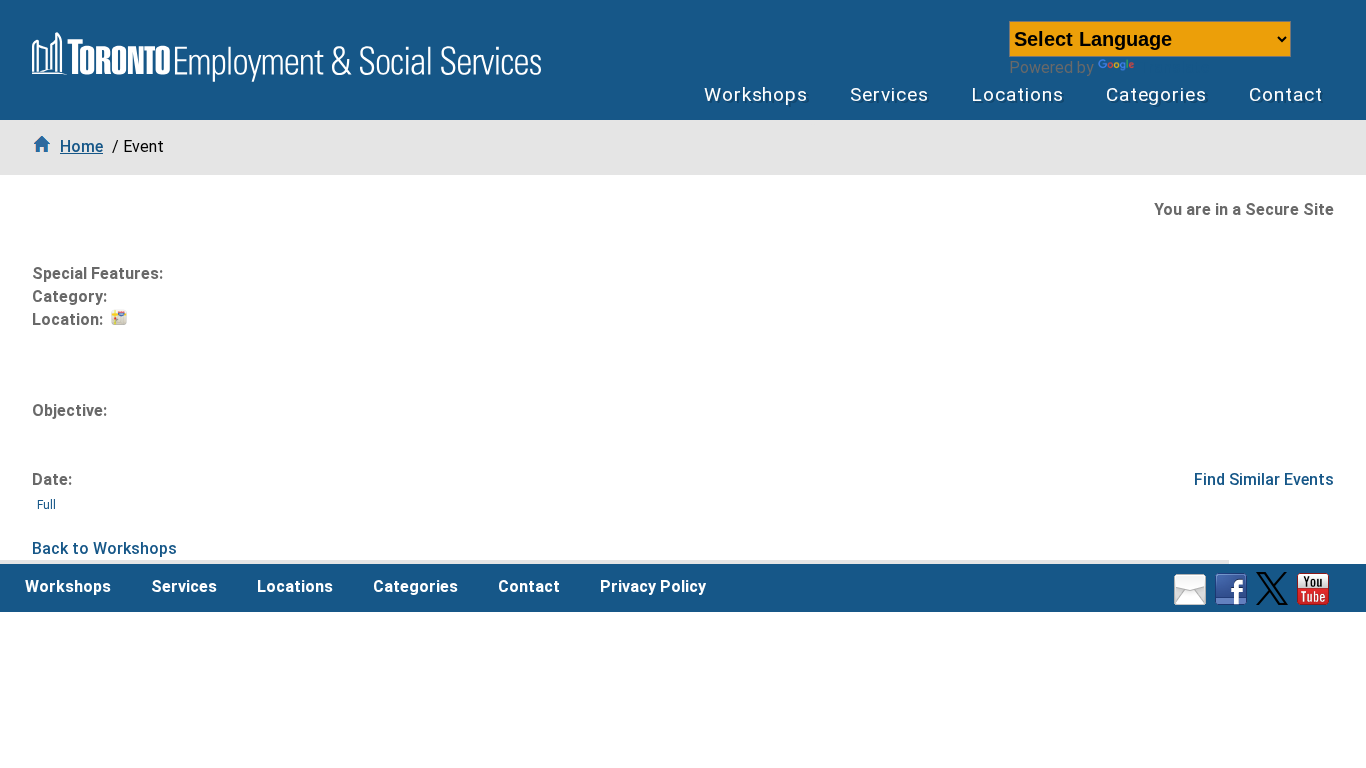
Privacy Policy (653, 586)
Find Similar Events (1264, 479)
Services (889, 94)
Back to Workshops (104, 548)
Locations (1017, 94)
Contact (1286, 94)
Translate (1173, 67)
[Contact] (1192, 599)
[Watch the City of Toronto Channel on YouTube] (1315, 599)
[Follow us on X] (1274, 599)
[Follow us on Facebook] (1233, 599)
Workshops (756, 94)
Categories (1157, 94)
